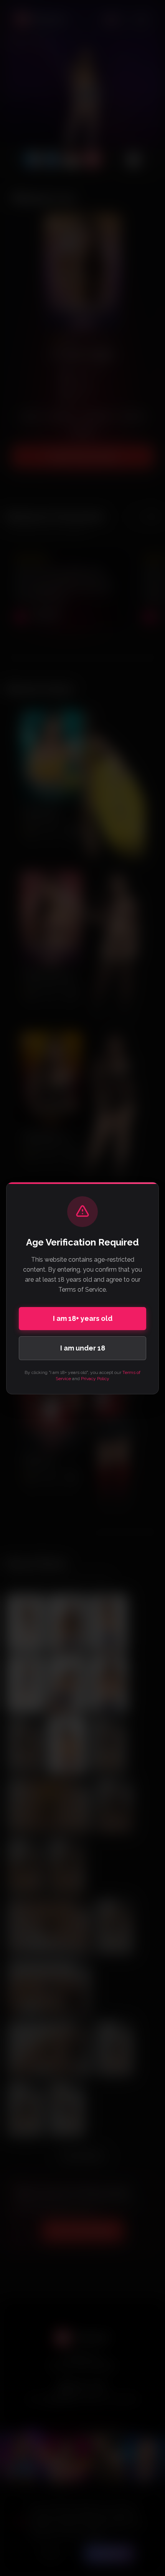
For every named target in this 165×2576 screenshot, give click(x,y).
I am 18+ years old (83, 1318)
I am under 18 (83, 1348)
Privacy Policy (95, 1379)
